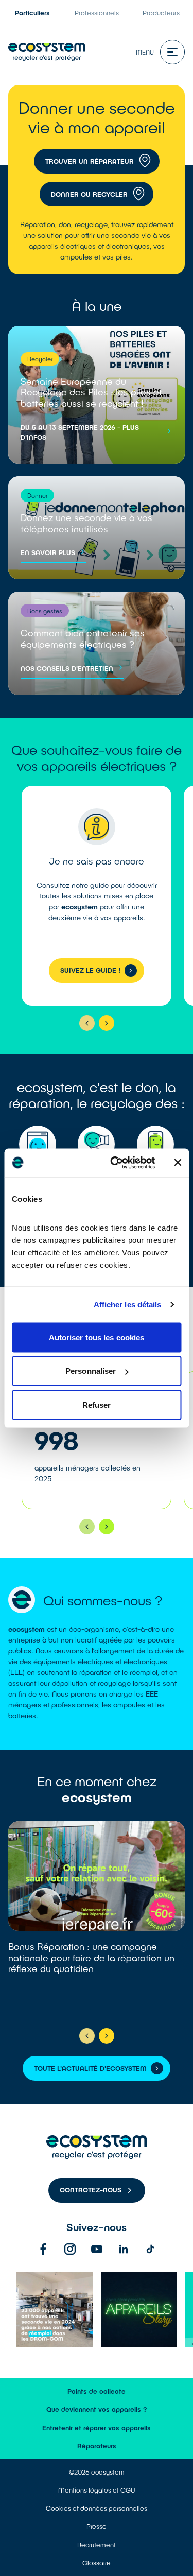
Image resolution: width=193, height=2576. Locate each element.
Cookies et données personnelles (97, 2508)
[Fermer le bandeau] (178, 1163)
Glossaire (97, 2563)
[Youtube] (97, 2249)
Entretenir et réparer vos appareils (97, 2428)
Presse (97, 2526)
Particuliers (32, 13)
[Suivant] (107, 1023)
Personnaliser (91, 1371)
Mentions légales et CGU (97, 2490)
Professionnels (97, 13)
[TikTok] (150, 2249)
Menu (145, 52)
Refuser (97, 1404)
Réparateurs (97, 2446)
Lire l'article (97, 1920)
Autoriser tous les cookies (97, 1337)
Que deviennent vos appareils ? (97, 2409)
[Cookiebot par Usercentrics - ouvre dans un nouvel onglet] (115, 1163)
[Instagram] (70, 2249)
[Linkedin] (124, 2249)
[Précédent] (87, 1023)
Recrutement (97, 2545)
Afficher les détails (128, 1304)
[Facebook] (43, 2249)
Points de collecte (97, 2391)
